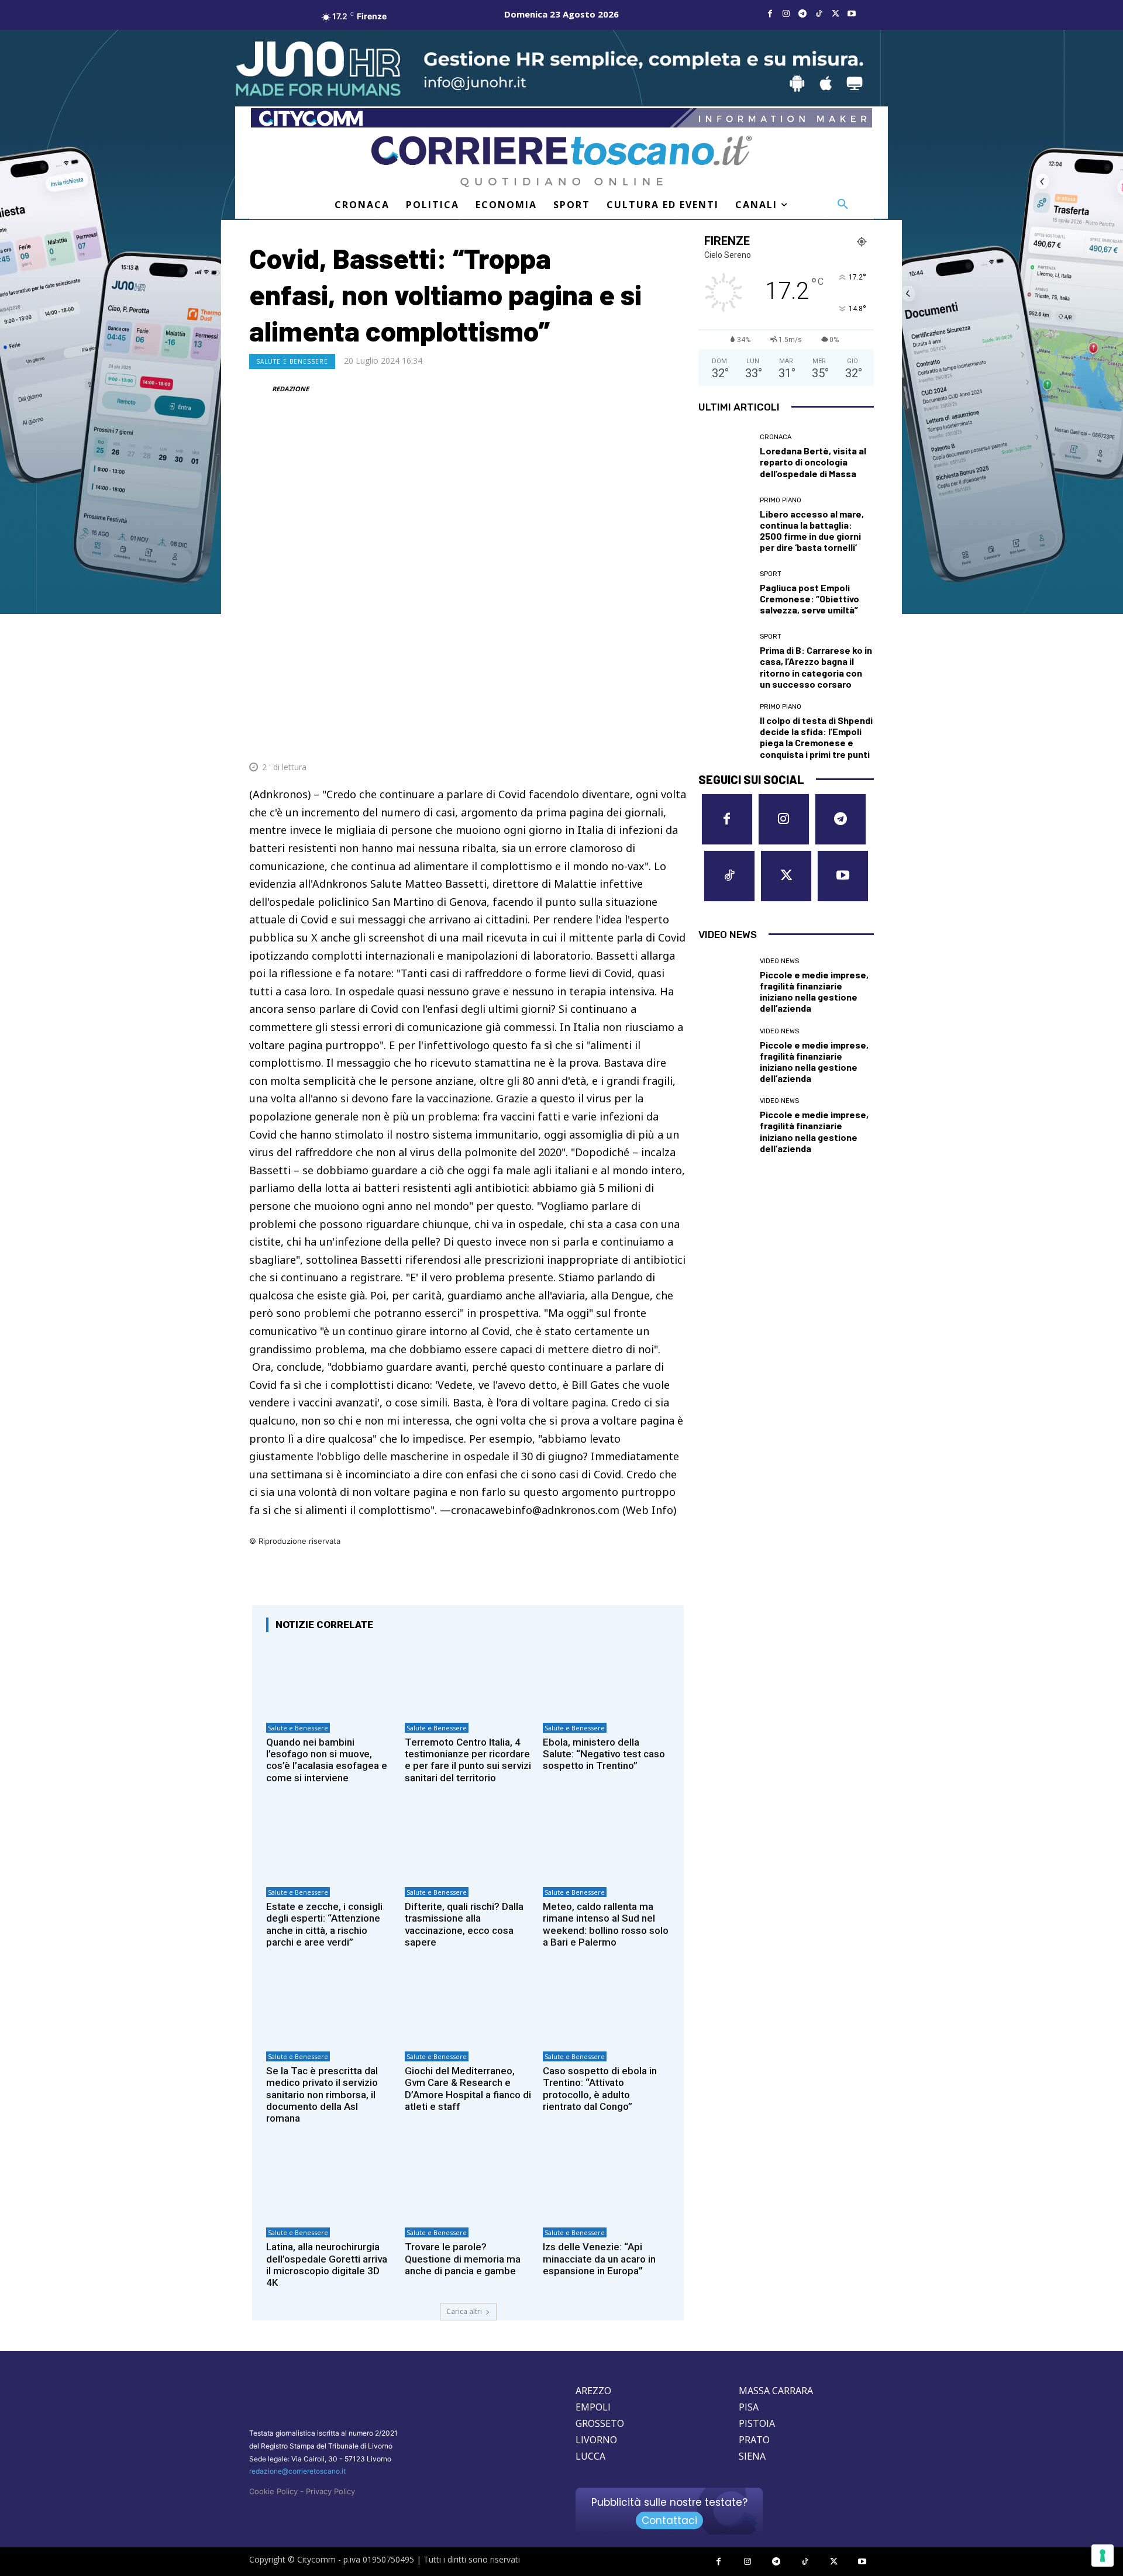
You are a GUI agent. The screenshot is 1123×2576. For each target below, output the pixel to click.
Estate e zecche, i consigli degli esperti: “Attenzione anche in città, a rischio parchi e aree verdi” (324, 1924)
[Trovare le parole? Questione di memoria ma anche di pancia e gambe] (468, 2184)
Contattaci (669, 2520)
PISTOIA (757, 2423)
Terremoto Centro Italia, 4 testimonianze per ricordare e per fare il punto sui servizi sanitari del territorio (468, 1760)
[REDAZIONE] (260, 389)
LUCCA (590, 2456)
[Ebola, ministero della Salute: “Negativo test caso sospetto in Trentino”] (606, 1679)
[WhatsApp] (620, 739)
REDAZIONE (290, 389)
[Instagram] (786, 14)
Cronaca (776, 437)
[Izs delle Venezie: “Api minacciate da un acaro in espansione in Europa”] (606, 2184)
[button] (843, 205)
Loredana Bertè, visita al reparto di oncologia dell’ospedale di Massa (813, 462)
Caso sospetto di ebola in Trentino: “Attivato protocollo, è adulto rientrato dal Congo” (600, 2089)
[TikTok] (819, 14)
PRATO (754, 2440)
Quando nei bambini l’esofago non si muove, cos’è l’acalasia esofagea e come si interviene (327, 1760)
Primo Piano (781, 500)
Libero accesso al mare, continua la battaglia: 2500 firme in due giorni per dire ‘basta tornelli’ (812, 531)
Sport (771, 574)
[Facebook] (770, 14)
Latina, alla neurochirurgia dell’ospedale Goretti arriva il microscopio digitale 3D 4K (327, 2265)
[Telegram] (802, 14)
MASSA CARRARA (776, 2391)
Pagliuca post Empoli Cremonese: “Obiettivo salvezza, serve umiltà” (809, 599)
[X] (835, 14)
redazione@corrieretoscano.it (297, 2471)
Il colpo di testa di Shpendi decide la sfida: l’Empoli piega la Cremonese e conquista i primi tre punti (816, 737)
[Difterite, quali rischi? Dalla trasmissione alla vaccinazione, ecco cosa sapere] (468, 1843)
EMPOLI (593, 2407)
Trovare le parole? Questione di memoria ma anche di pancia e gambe (463, 2259)
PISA (749, 2407)
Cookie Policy (273, 2491)
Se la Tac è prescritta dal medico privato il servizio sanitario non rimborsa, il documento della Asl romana (322, 2095)
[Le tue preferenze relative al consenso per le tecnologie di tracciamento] (1103, 2556)
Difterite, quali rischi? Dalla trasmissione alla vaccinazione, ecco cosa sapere (464, 1924)
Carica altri (464, 2311)
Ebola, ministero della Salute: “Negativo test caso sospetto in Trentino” (604, 1754)
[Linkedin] (647, 739)
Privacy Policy (330, 2491)
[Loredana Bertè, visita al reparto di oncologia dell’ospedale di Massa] (725, 457)
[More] (674, 739)
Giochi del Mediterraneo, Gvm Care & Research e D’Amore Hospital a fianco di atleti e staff (468, 2089)
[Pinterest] (593, 739)
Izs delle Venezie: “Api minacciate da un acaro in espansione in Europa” (599, 2259)
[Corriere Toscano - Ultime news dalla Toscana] (561, 161)
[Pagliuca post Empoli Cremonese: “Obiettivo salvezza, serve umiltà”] (725, 593)
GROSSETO (600, 2423)
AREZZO (593, 2391)
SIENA (752, 2456)
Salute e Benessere (292, 361)
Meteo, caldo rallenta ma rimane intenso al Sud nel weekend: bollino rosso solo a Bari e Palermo (606, 1924)
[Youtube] (852, 14)
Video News (779, 961)
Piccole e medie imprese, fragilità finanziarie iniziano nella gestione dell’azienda (814, 992)
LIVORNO (596, 2440)
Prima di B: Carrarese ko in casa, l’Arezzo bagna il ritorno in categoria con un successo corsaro (816, 667)
